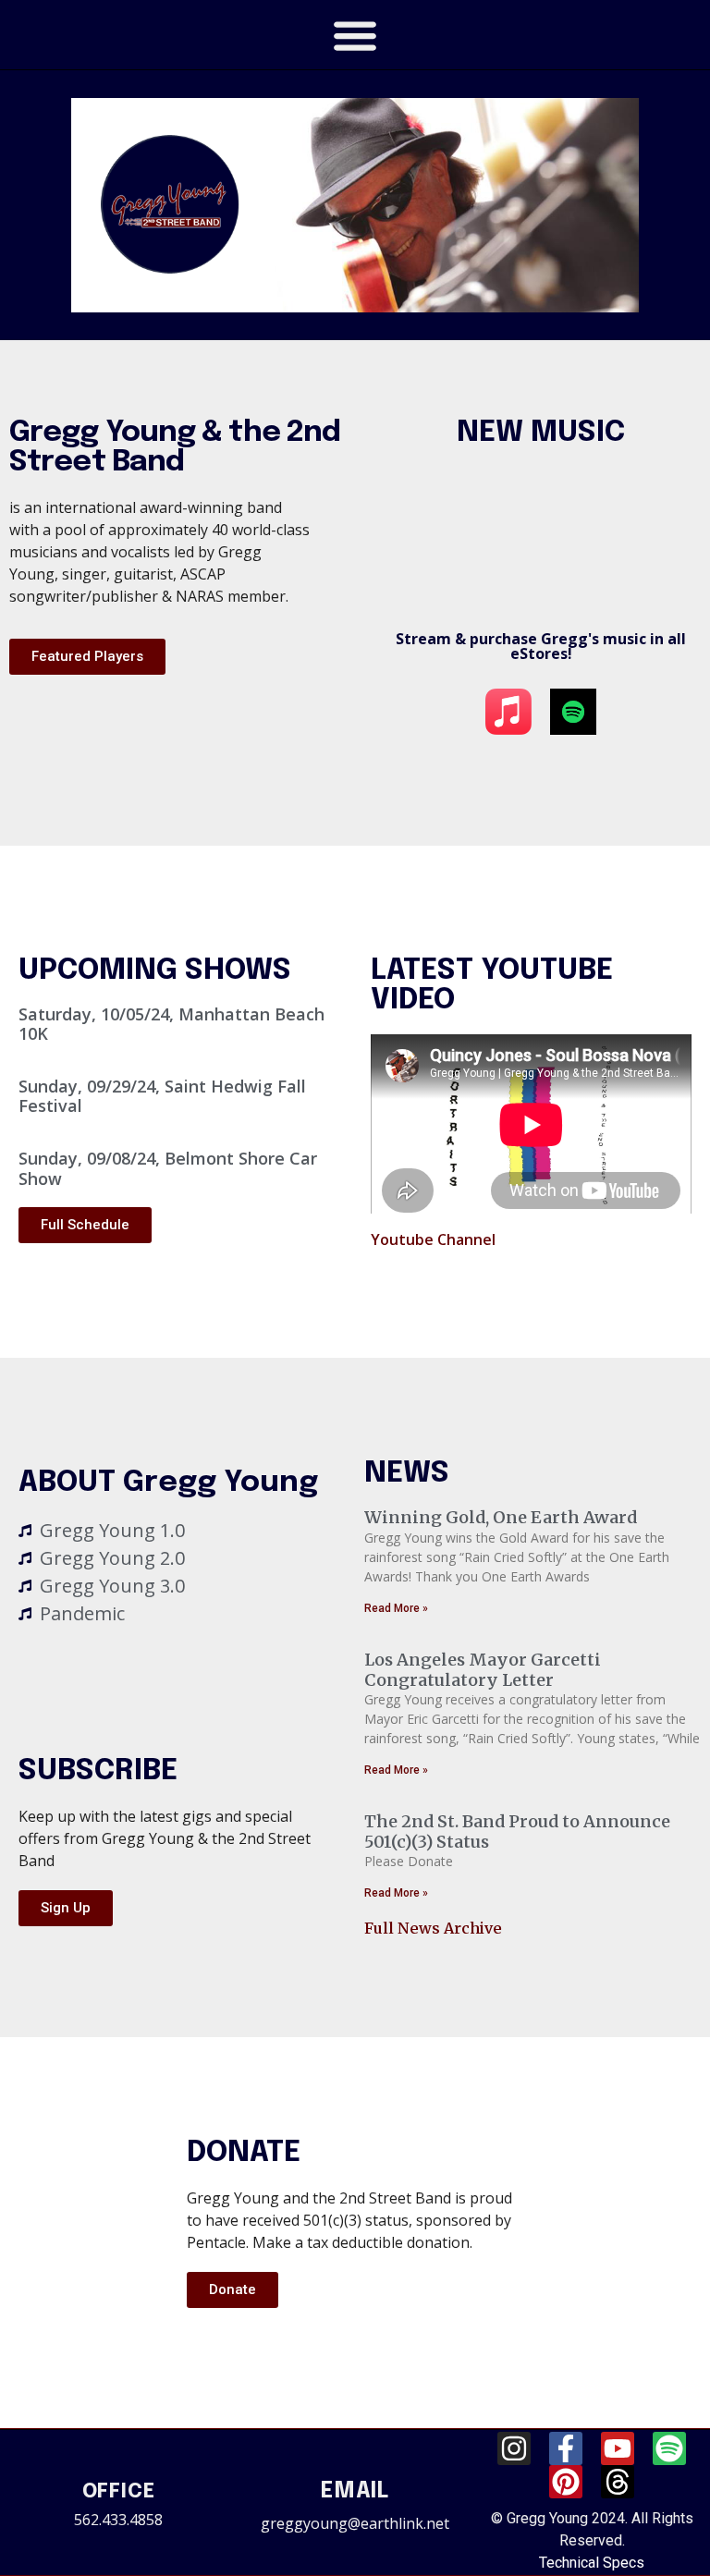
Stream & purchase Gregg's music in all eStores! (541, 646)
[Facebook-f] (566, 2448)
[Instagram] (514, 2448)
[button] (355, 35)
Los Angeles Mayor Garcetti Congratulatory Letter (483, 1670)
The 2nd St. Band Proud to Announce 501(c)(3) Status (517, 1831)
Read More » (396, 1608)
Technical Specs (592, 2563)
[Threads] (618, 2482)
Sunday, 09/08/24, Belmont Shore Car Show (168, 1168)
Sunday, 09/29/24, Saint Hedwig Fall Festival (162, 1096)
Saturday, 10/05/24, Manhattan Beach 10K (171, 1024)
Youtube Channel (433, 1239)
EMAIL (355, 2491)
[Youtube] (618, 2448)
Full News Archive (433, 1928)
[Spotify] (669, 2448)
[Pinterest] (566, 2482)
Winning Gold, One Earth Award (501, 1517)
